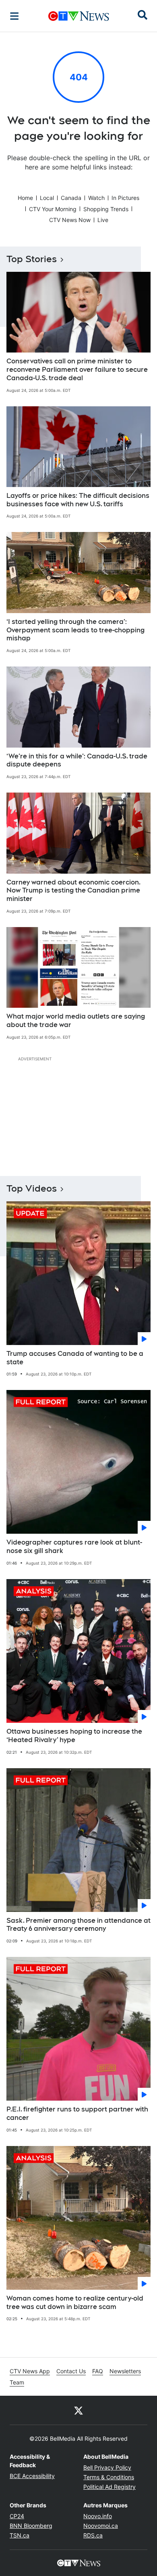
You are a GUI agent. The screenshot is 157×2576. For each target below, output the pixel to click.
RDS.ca (93, 2535)
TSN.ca (20, 2535)
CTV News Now (70, 220)
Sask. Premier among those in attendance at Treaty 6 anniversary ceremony (78, 1925)
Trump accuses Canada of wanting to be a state (75, 1358)
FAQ (98, 2371)
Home (25, 198)
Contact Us (71, 2371)
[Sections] (14, 16)
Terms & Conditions (109, 2477)
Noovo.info (98, 2516)
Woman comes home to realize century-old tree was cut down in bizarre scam (75, 2303)
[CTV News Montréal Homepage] (79, 16)
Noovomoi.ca (101, 2526)
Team (17, 2382)
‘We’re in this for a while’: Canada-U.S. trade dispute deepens (77, 760)
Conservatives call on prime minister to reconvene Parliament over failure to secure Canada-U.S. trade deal (77, 370)
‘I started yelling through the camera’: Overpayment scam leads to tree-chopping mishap (75, 630)
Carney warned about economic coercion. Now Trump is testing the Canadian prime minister (73, 891)
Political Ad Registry (109, 2487)
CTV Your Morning (53, 209)
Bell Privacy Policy (107, 2467)
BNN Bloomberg (31, 2526)
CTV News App (30, 2371)
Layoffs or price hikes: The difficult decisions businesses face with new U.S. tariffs (78, 500)
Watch (96, 198)
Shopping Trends (106, 209)
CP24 (17, 2516)
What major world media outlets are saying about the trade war (76, 1021)
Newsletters (125, 2371)
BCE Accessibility (32, 2476)
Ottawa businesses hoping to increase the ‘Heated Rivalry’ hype (74, 1736)
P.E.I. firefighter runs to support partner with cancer (77, 2113)
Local (47, 198)
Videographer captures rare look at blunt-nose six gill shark (74, 1547)
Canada (71, 198)
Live (103, 220)
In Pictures (125, 198)
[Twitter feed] (78, 2410)
